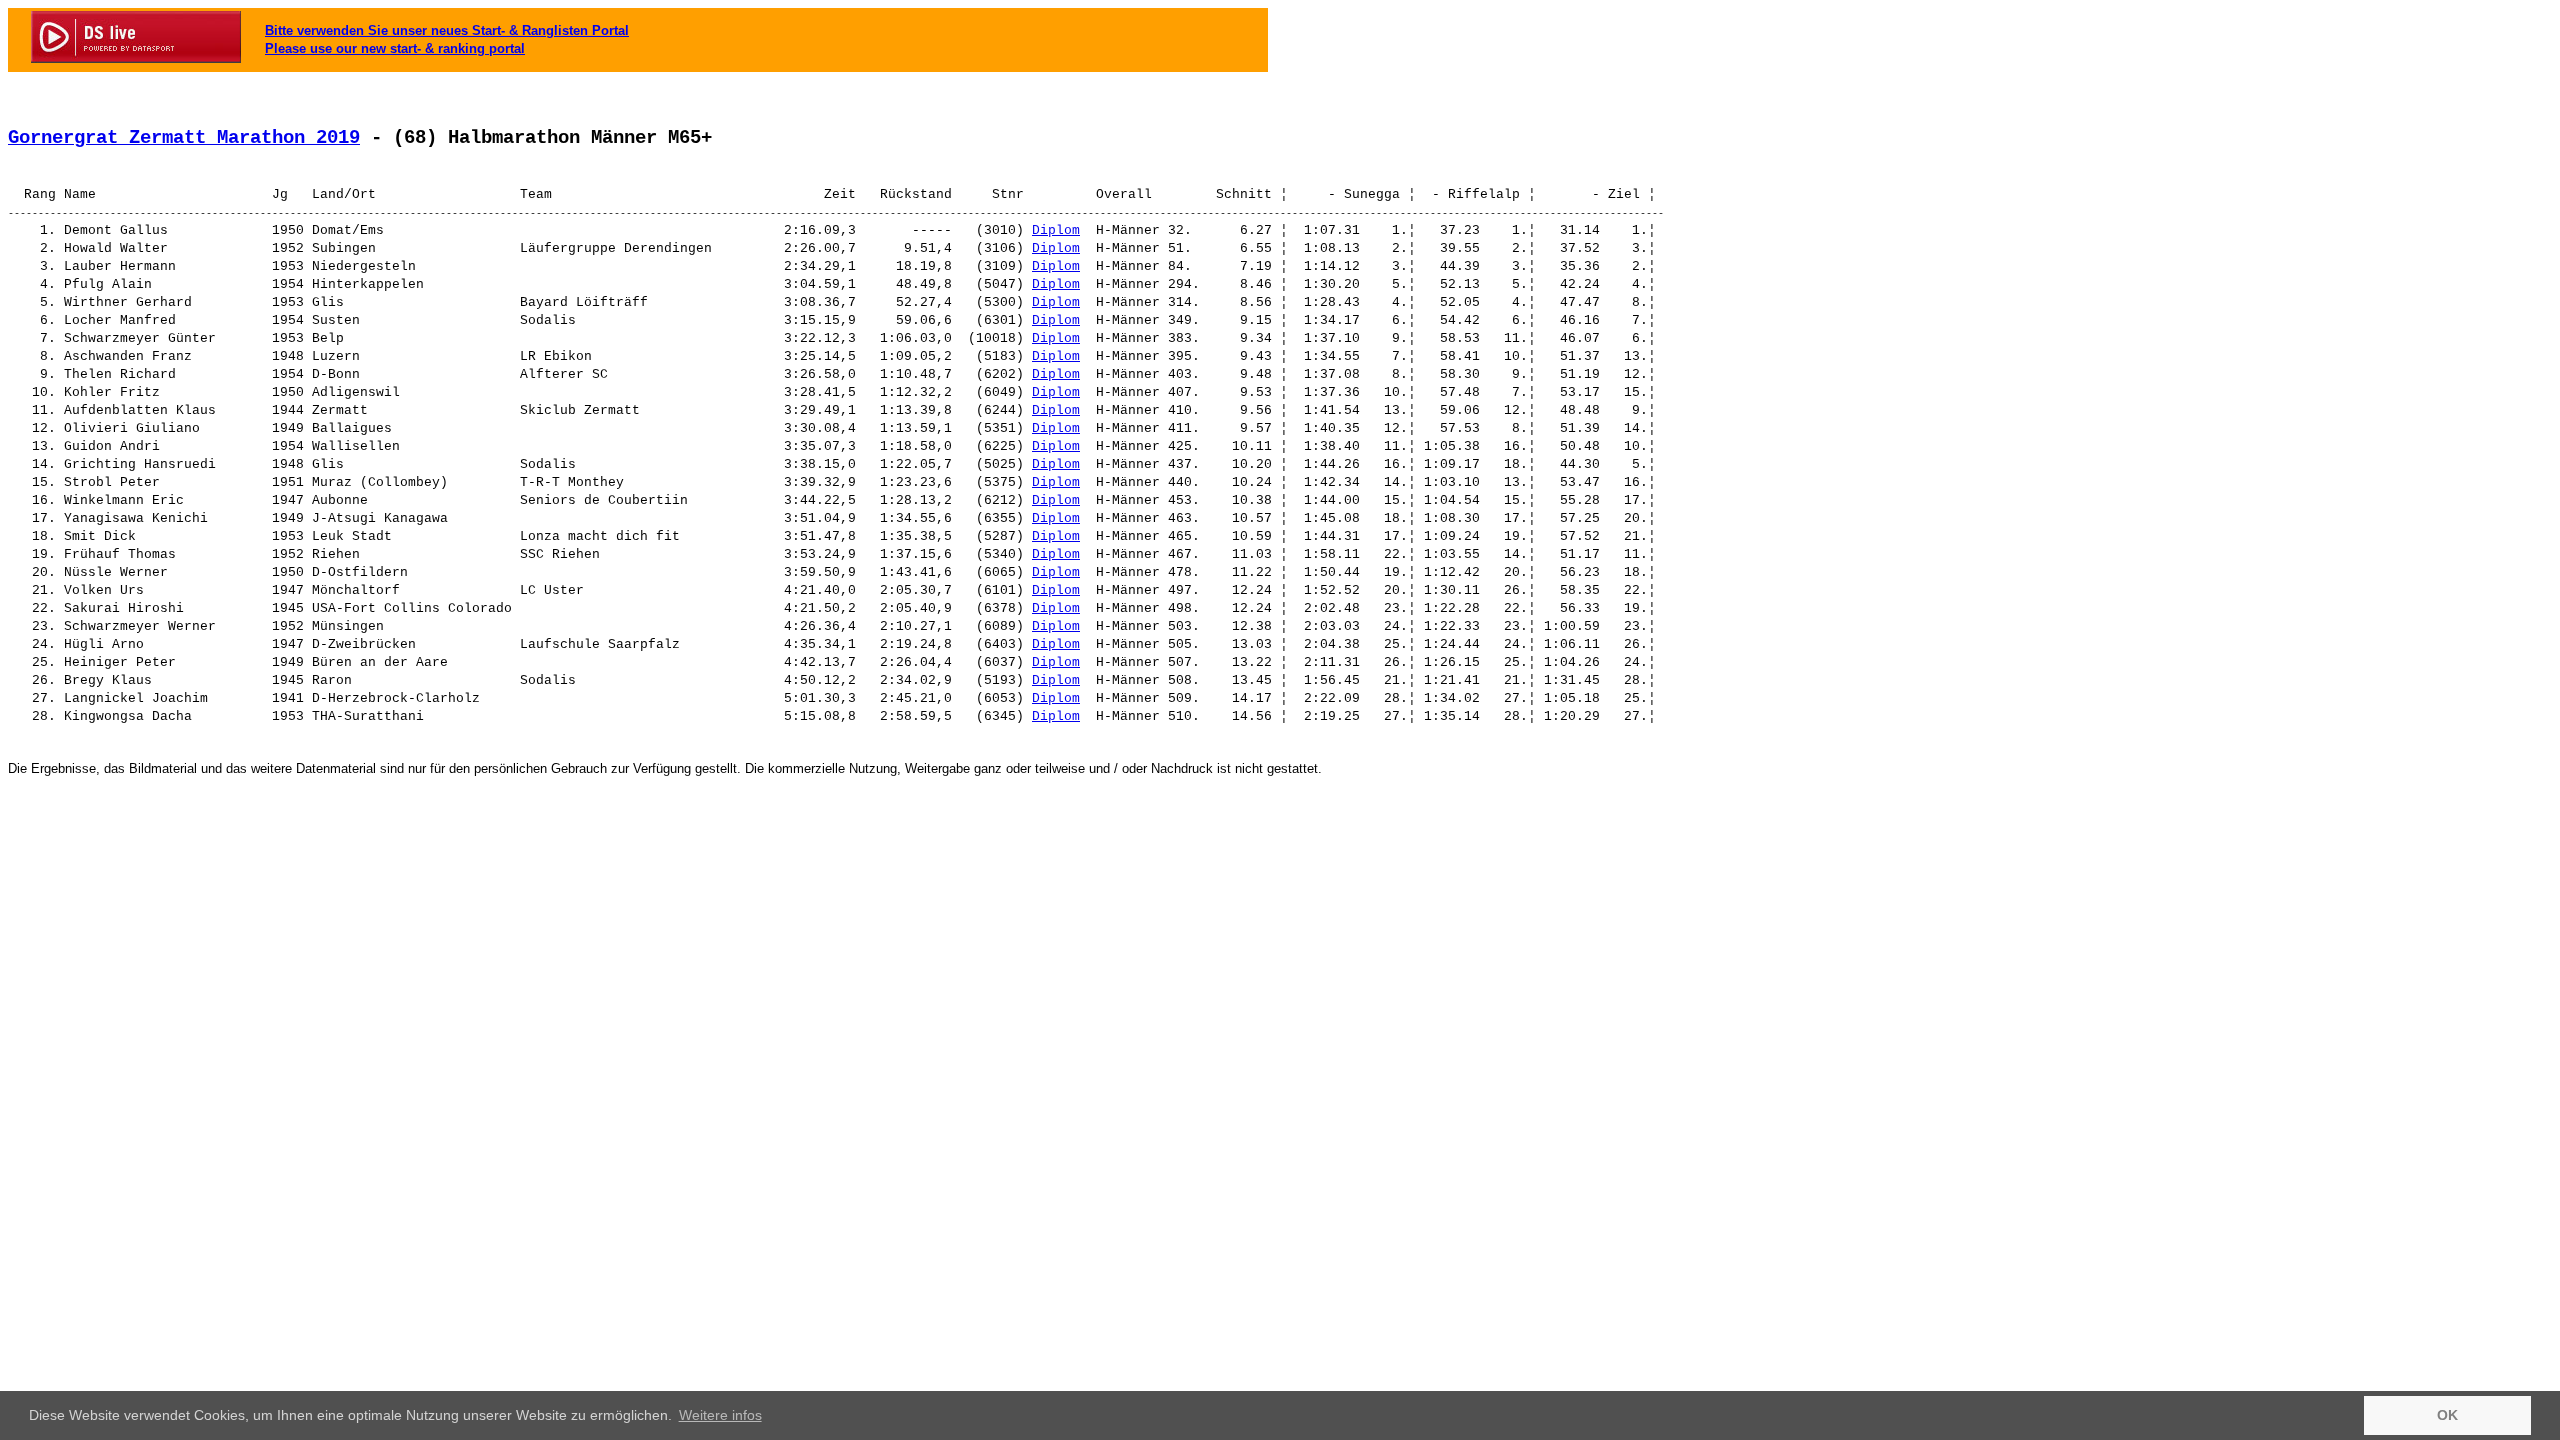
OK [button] (2447, 1415)
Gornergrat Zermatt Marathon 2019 (184, 138)
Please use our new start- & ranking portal (395, 48)
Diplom (1056, 230)
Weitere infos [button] (720, 1415)
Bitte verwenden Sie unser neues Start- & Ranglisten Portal (447, 30)
